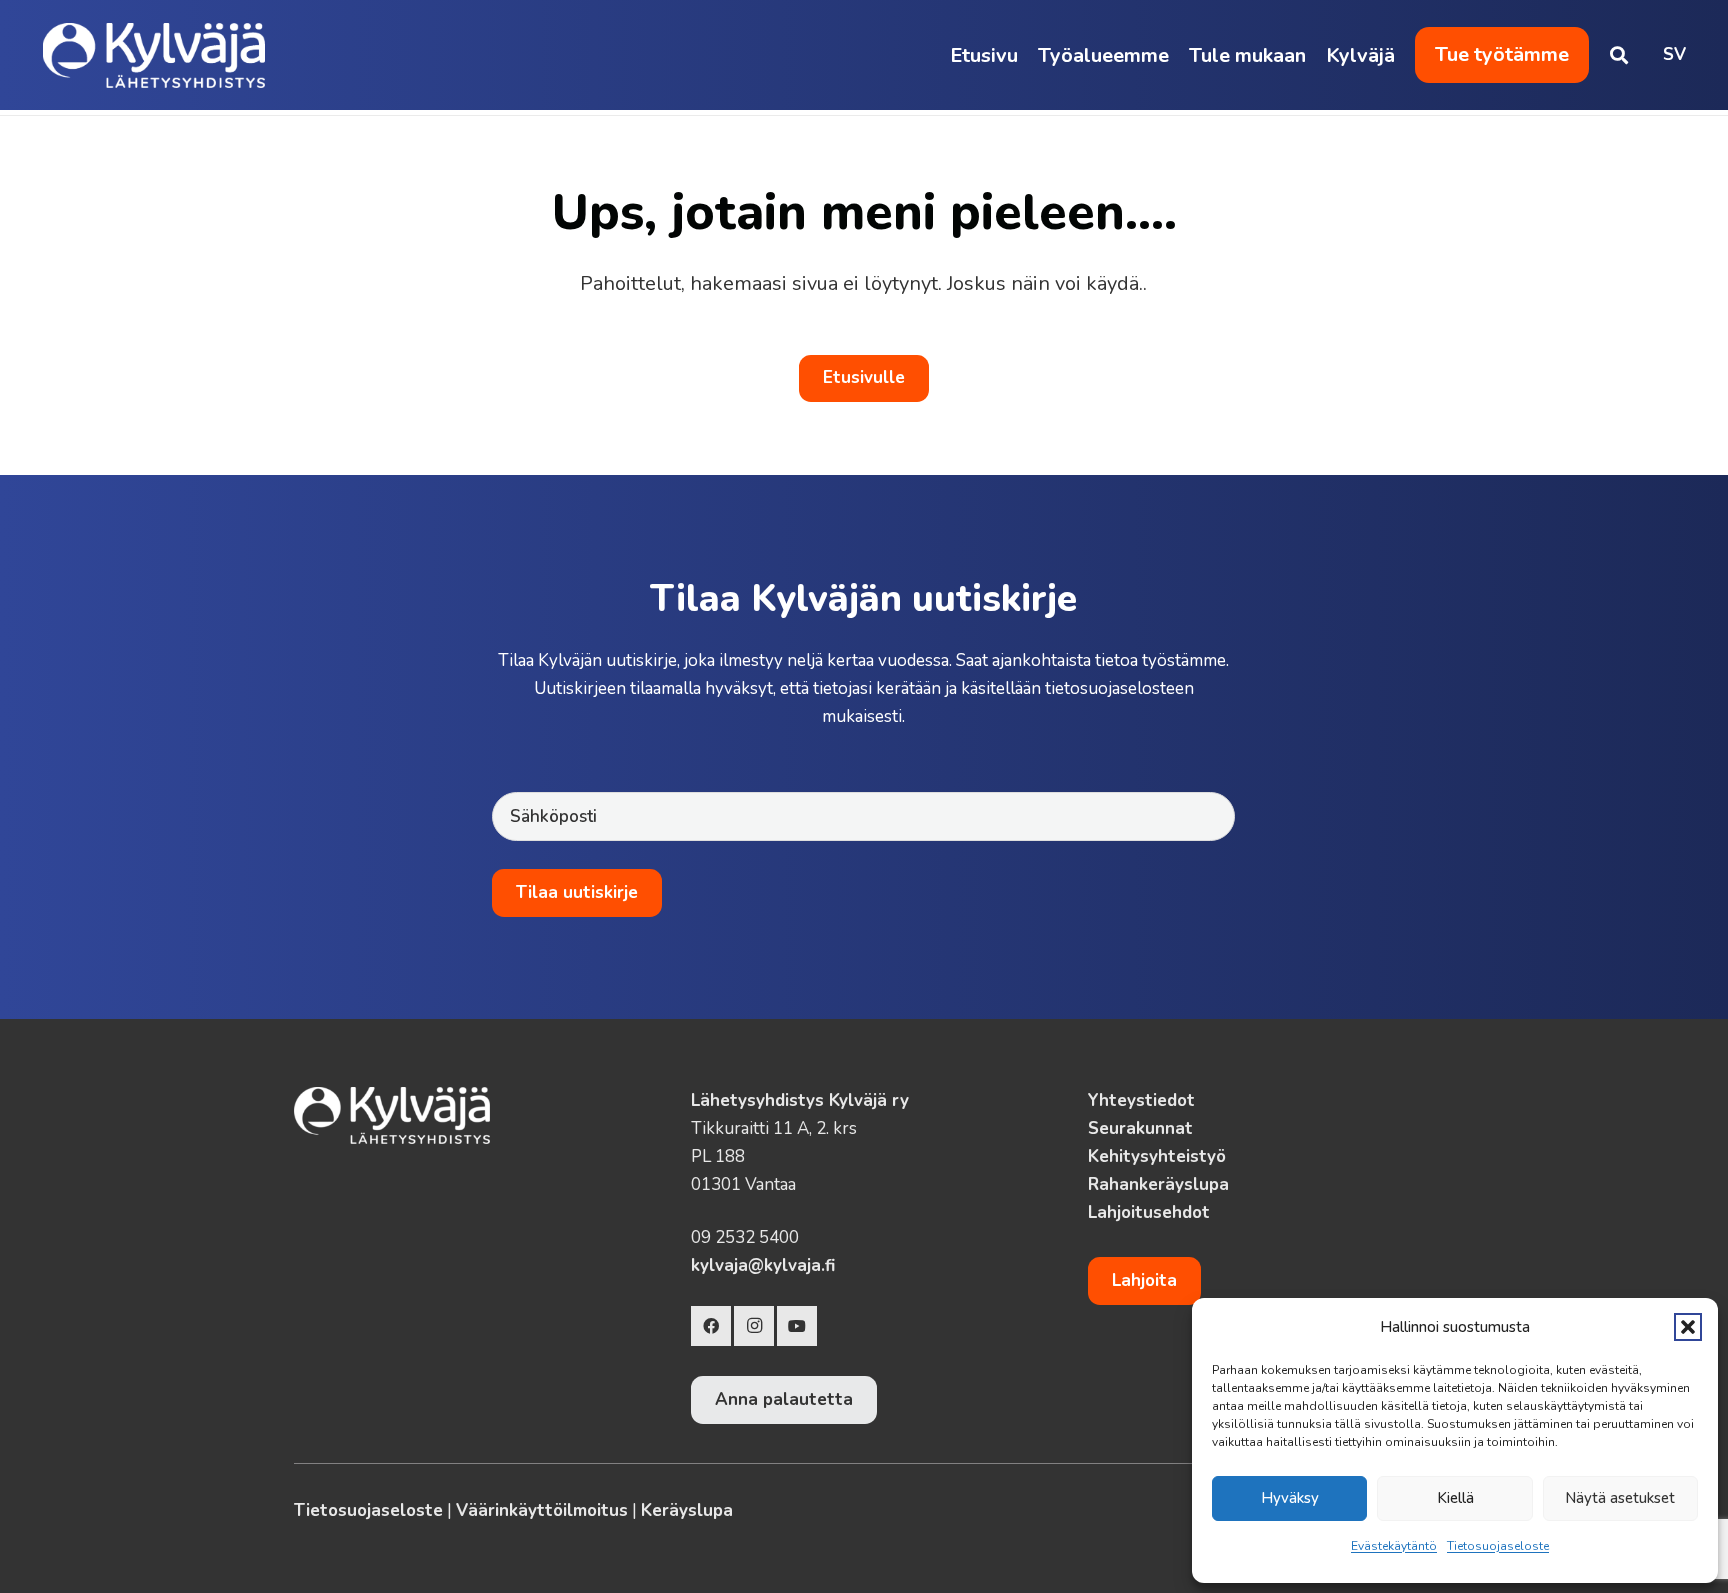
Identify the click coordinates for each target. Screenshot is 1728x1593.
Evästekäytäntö (1394, 1546)
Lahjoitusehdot (1149, 1212)
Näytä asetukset (1620, 1498)
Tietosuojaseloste (1498, 1546)
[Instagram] (754, 1326)
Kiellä (1455, 1498)
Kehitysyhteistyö (1157, 1156)
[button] (1688, 1327)
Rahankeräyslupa (1158, 1184)
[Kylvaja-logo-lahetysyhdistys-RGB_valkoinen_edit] (154, 55)
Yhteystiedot (1141, 1100)
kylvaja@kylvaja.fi (763, 1265)
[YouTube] (797, 1326)
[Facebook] (711, 1326)
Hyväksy (1290, 1498)
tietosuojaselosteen (1119, 688)
